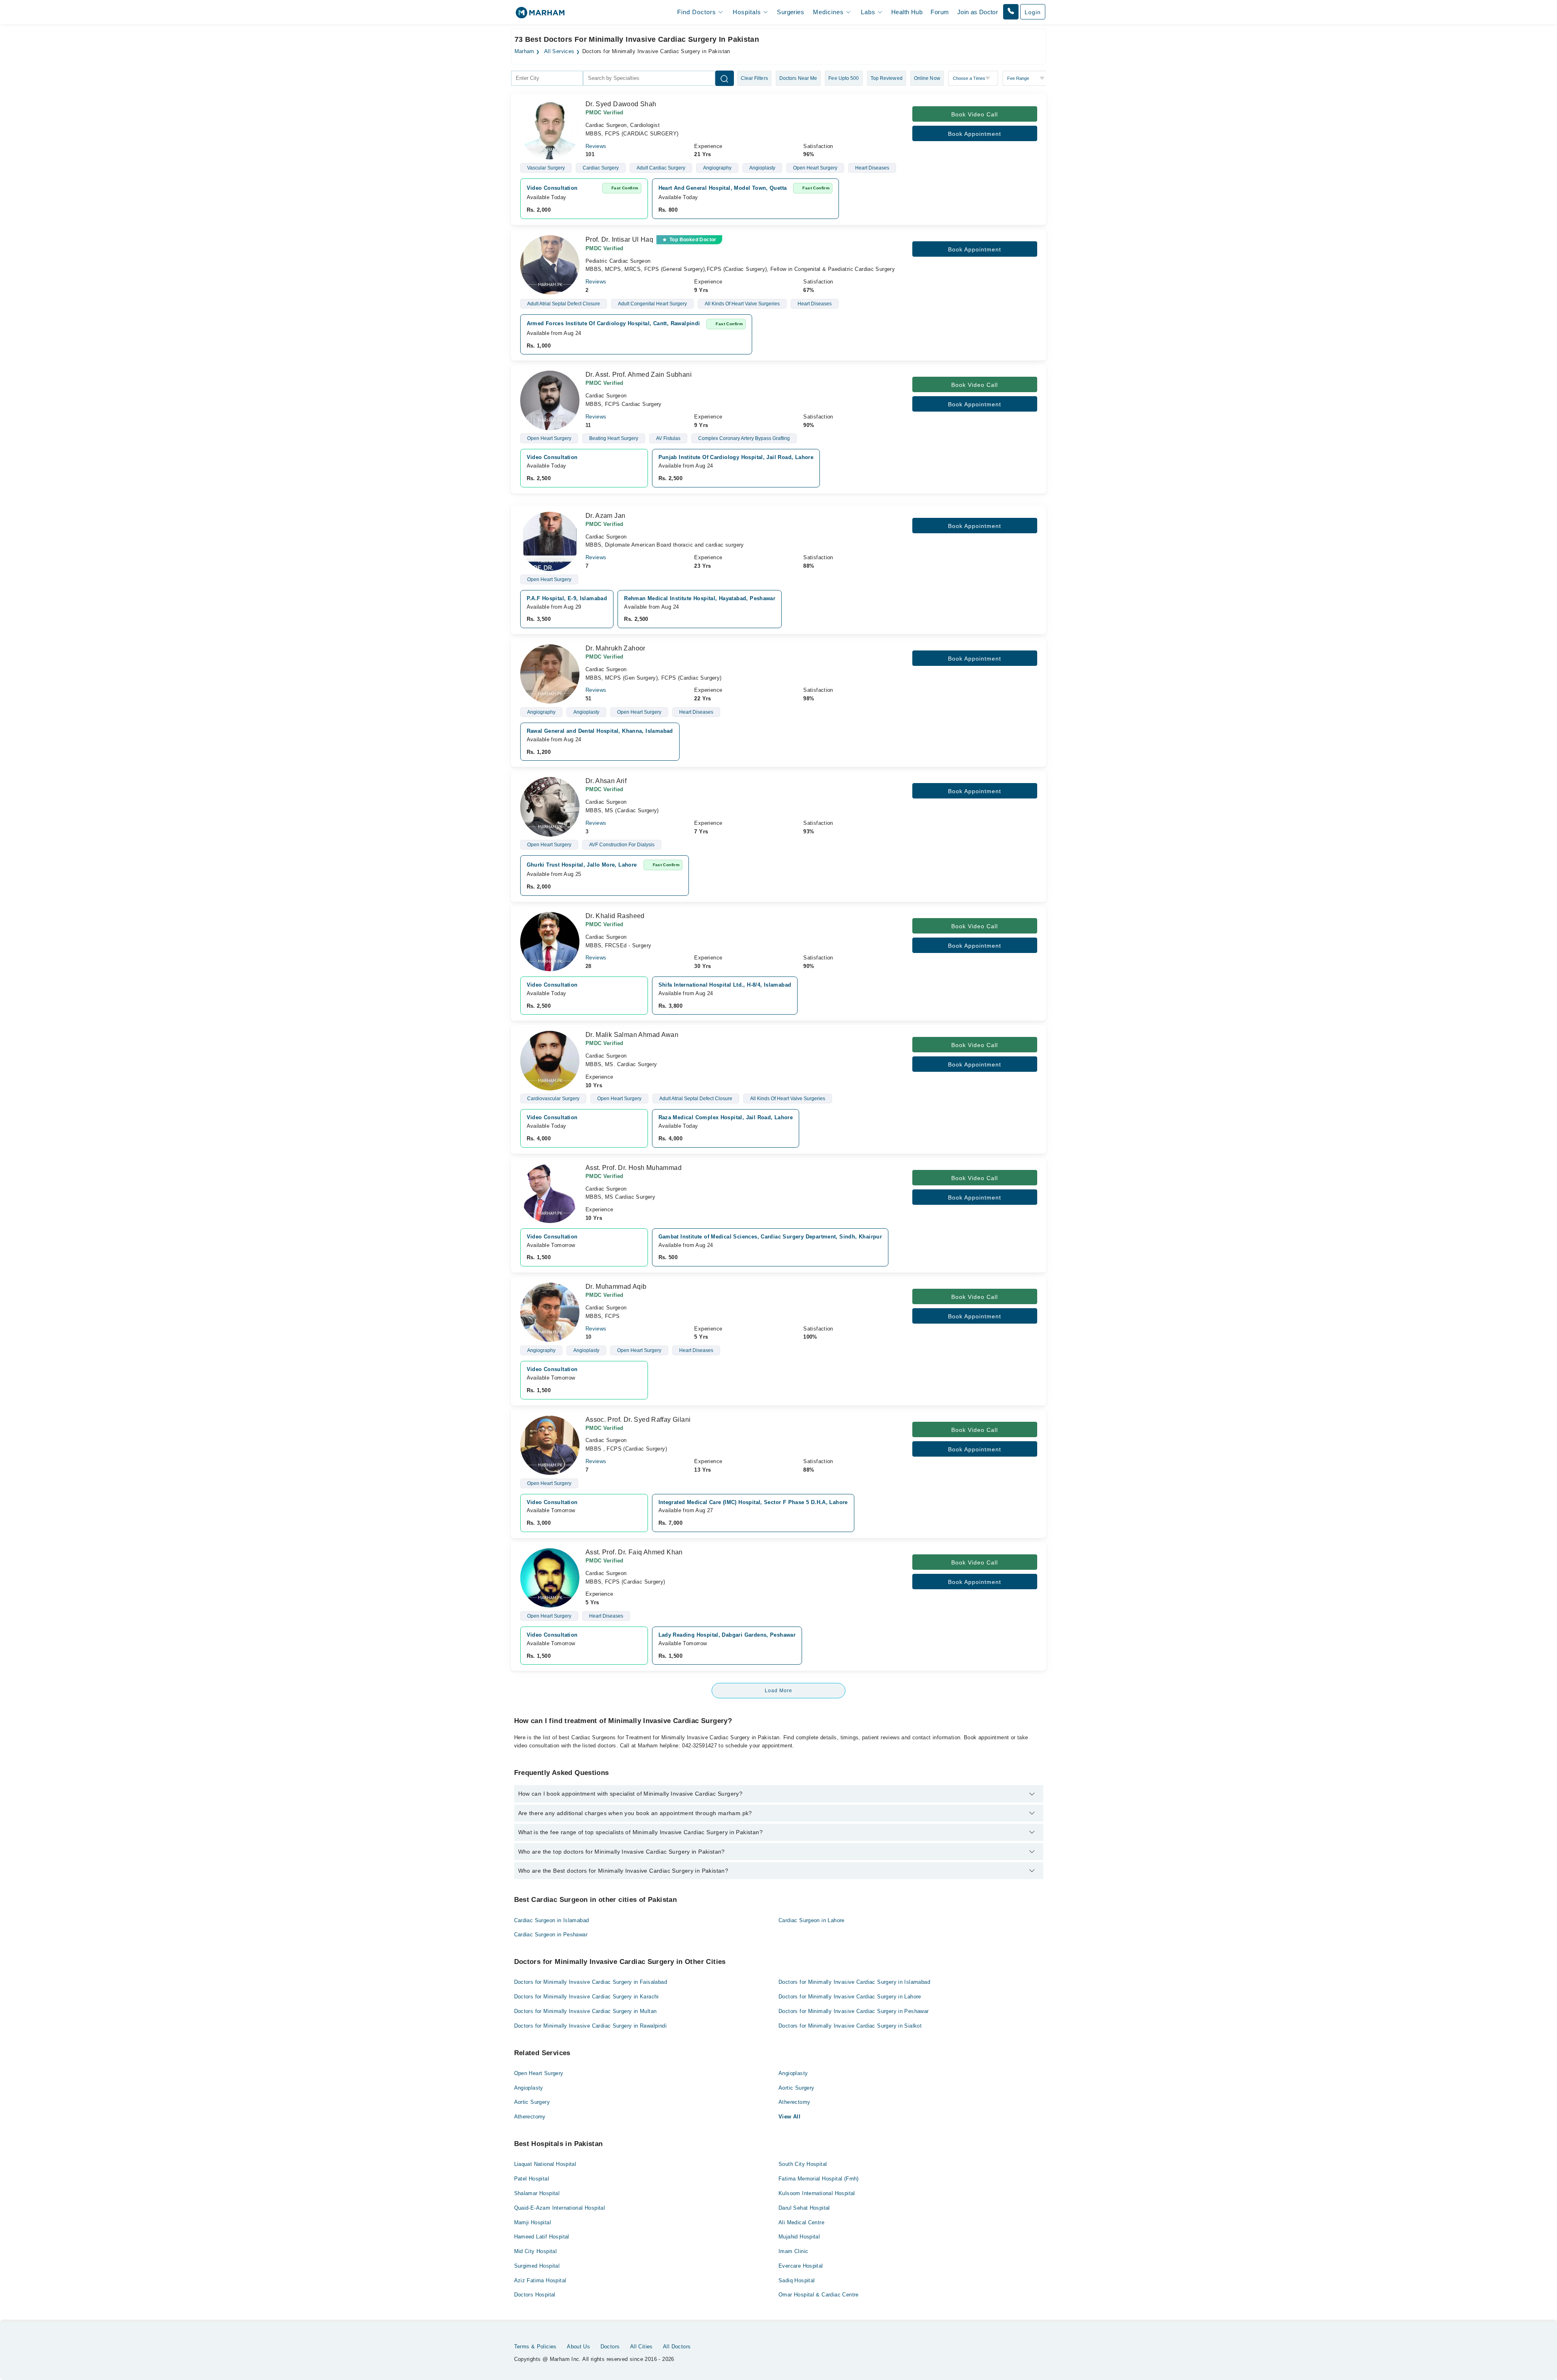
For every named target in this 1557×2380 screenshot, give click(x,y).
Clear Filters (754, 78)
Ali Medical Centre (801, 2222)
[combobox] (547, 78)
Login (1033, 12)
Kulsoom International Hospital (817, 2193)
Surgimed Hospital (537, 2266)
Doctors (610, 2347)
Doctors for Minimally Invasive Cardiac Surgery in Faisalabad (591, 1982)
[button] (1011, 12)
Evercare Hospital (801, 2266)
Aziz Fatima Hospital (540, 2280)
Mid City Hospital (536, 2251)
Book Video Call (975, 114)
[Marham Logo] (540, 15)
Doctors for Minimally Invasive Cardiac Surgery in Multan (585, 2011)
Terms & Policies (535, 2347)
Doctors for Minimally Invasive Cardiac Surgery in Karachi (587, 1997)
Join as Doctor (978, 12)
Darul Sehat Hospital (804, 2208)
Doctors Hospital (535, 2295)
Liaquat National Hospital (545, 2164)
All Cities (641, 2347)
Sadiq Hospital (797, 2280)
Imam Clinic (793, 2251)
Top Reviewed (887, 78)
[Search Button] (725, 78)
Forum (940, 12)
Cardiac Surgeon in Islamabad (552, 1920)
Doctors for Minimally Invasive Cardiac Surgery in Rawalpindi (590, 2026)
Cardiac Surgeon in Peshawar (551, 1935)
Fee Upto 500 (844, 78)
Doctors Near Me (798, 78)
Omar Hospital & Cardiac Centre (819, 2295)
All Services (559, 52)
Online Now (927, 78)
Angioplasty (793, 2073)
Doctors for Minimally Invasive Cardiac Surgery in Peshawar (854, 2011)
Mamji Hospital (533, 2222)
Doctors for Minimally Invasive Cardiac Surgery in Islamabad (854, 1982)
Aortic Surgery (796, 2088)
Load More (778, 1691)
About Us (578, 2347)
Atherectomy (794, 2102)
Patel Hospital (532, 2179)
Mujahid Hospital (799, 2237)
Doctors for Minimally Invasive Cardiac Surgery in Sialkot (850, 2026)
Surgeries (790, 12)
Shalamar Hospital (537, 2193)
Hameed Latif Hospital (542, 2237)
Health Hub (907, 12)
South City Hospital (803, 2164)
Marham (524, 52)
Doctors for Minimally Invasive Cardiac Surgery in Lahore (850, 1997)
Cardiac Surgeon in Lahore (812, 1920)
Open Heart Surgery (539, 2073)
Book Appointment (975, 134)
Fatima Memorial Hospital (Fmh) (819, 2179)
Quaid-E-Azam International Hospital (560, 2208)
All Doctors (677, 2347)
